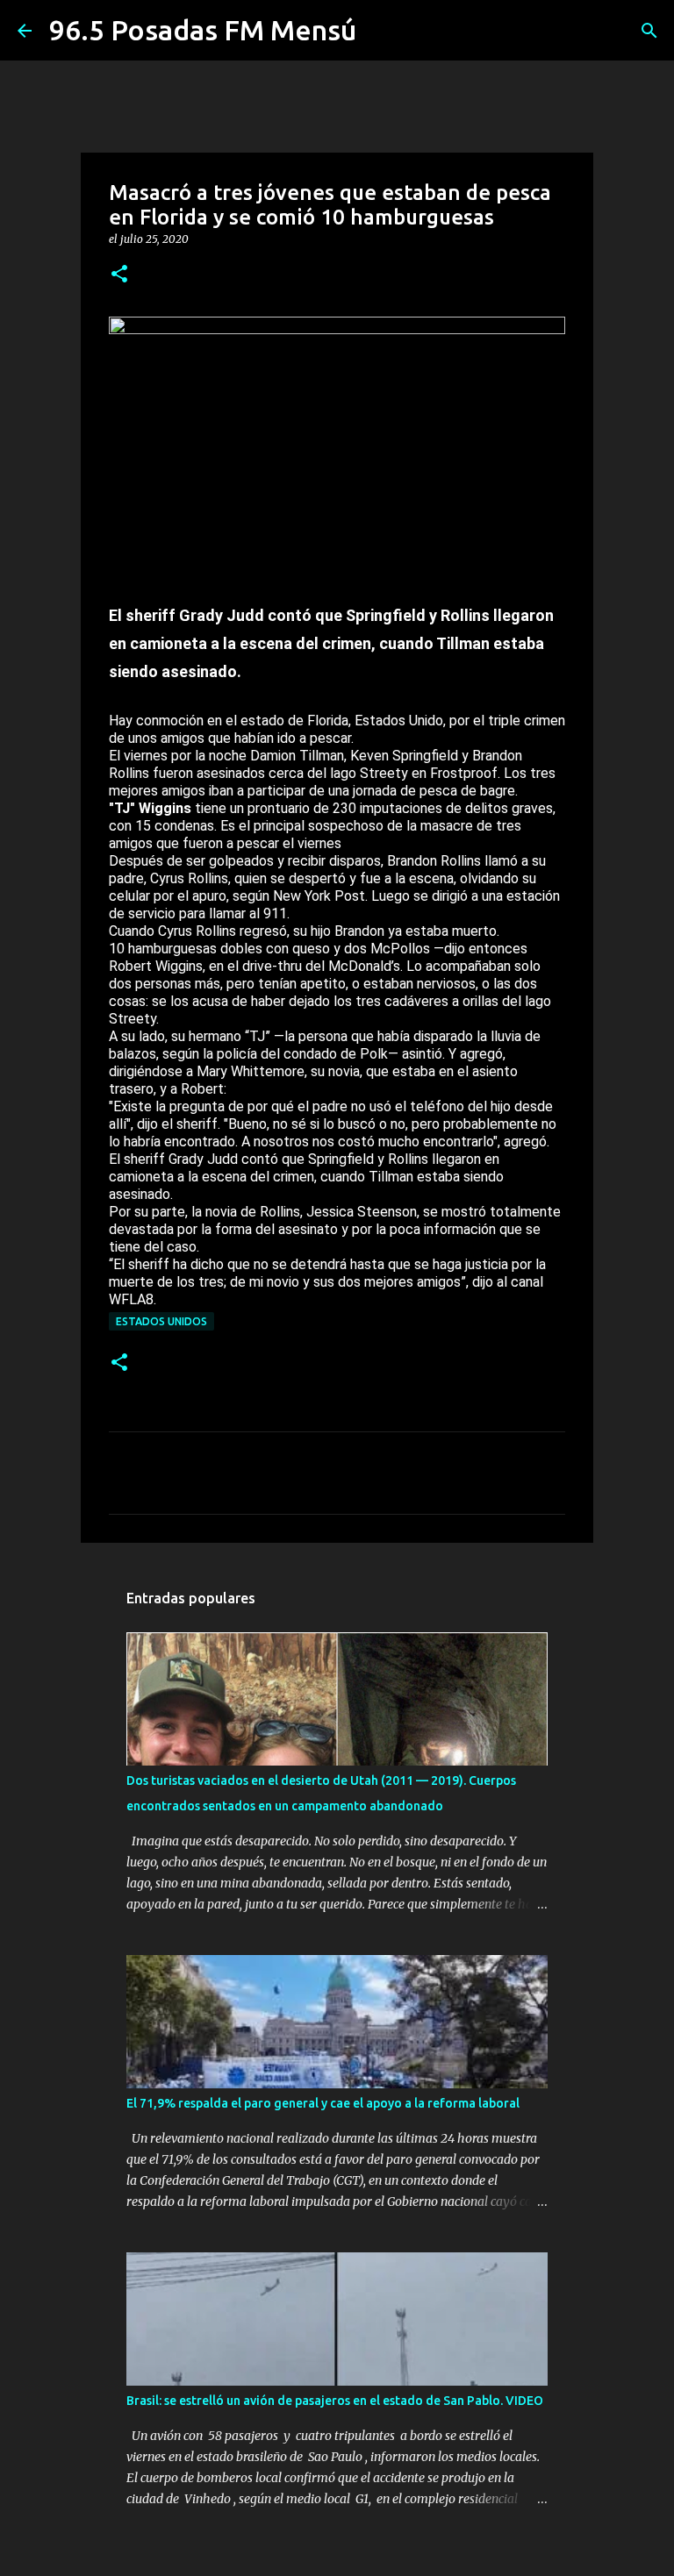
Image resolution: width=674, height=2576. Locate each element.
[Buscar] (649, 31)
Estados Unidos (161, 1321)
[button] (119, 275)
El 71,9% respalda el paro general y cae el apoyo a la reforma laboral (323, 2103)
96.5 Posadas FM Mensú (203, 30)
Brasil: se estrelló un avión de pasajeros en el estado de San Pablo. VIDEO (335, 2401)
